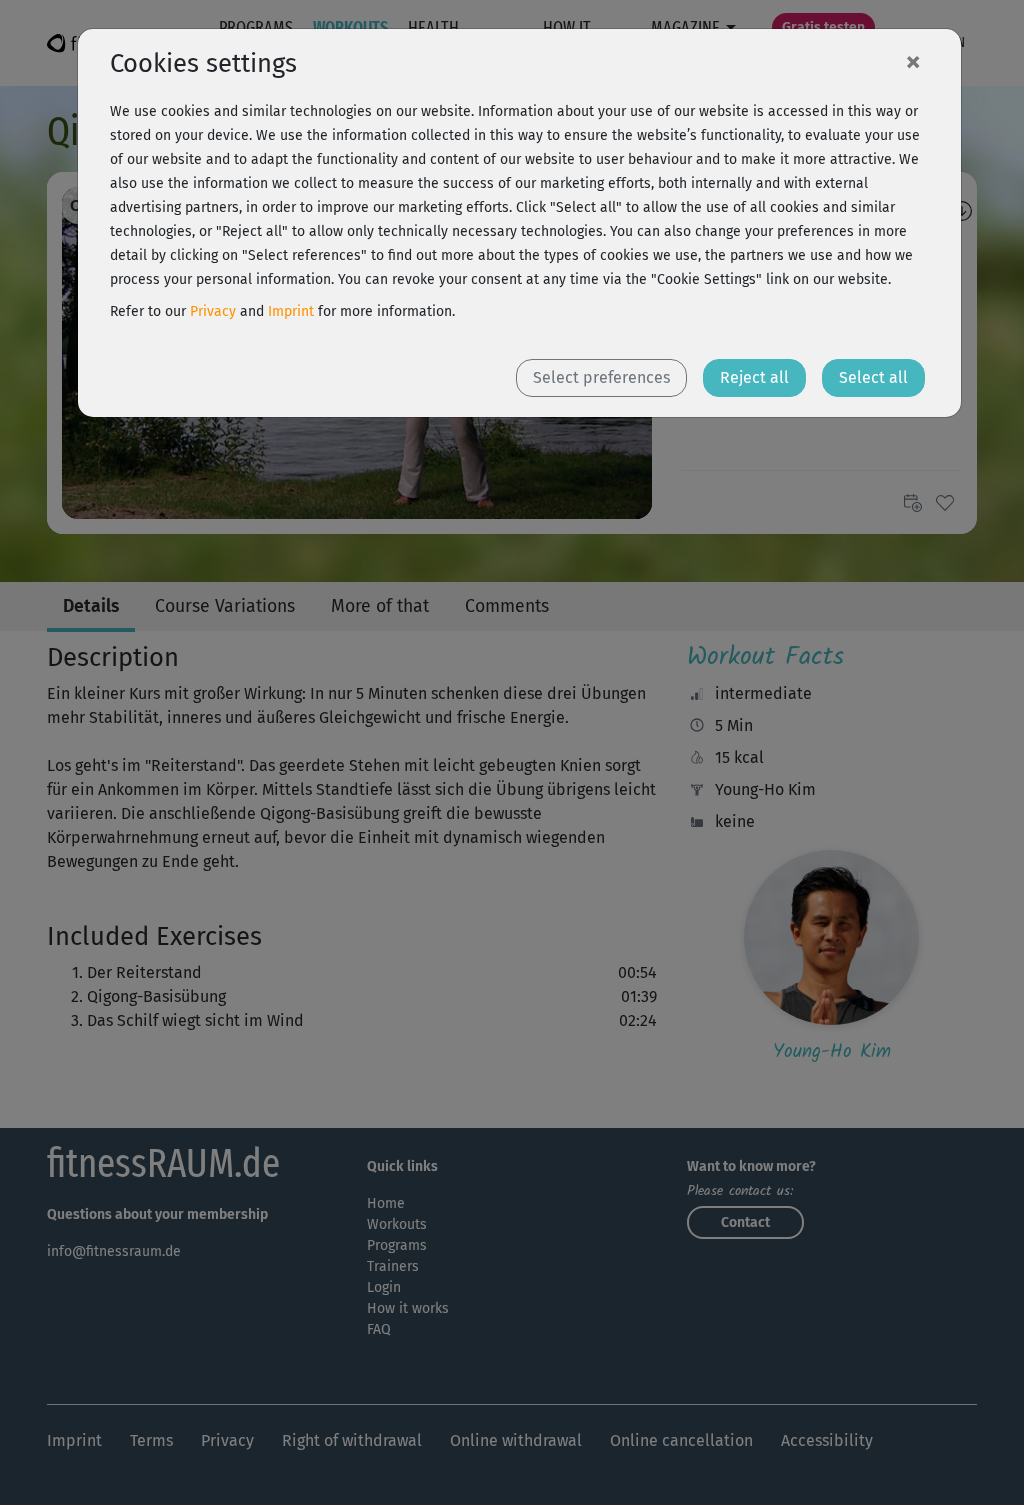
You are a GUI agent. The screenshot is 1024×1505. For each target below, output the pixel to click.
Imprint (291, 311)
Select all (873, 377)
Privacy (213, 311)
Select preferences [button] (601, 377)
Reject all (754, 377)
